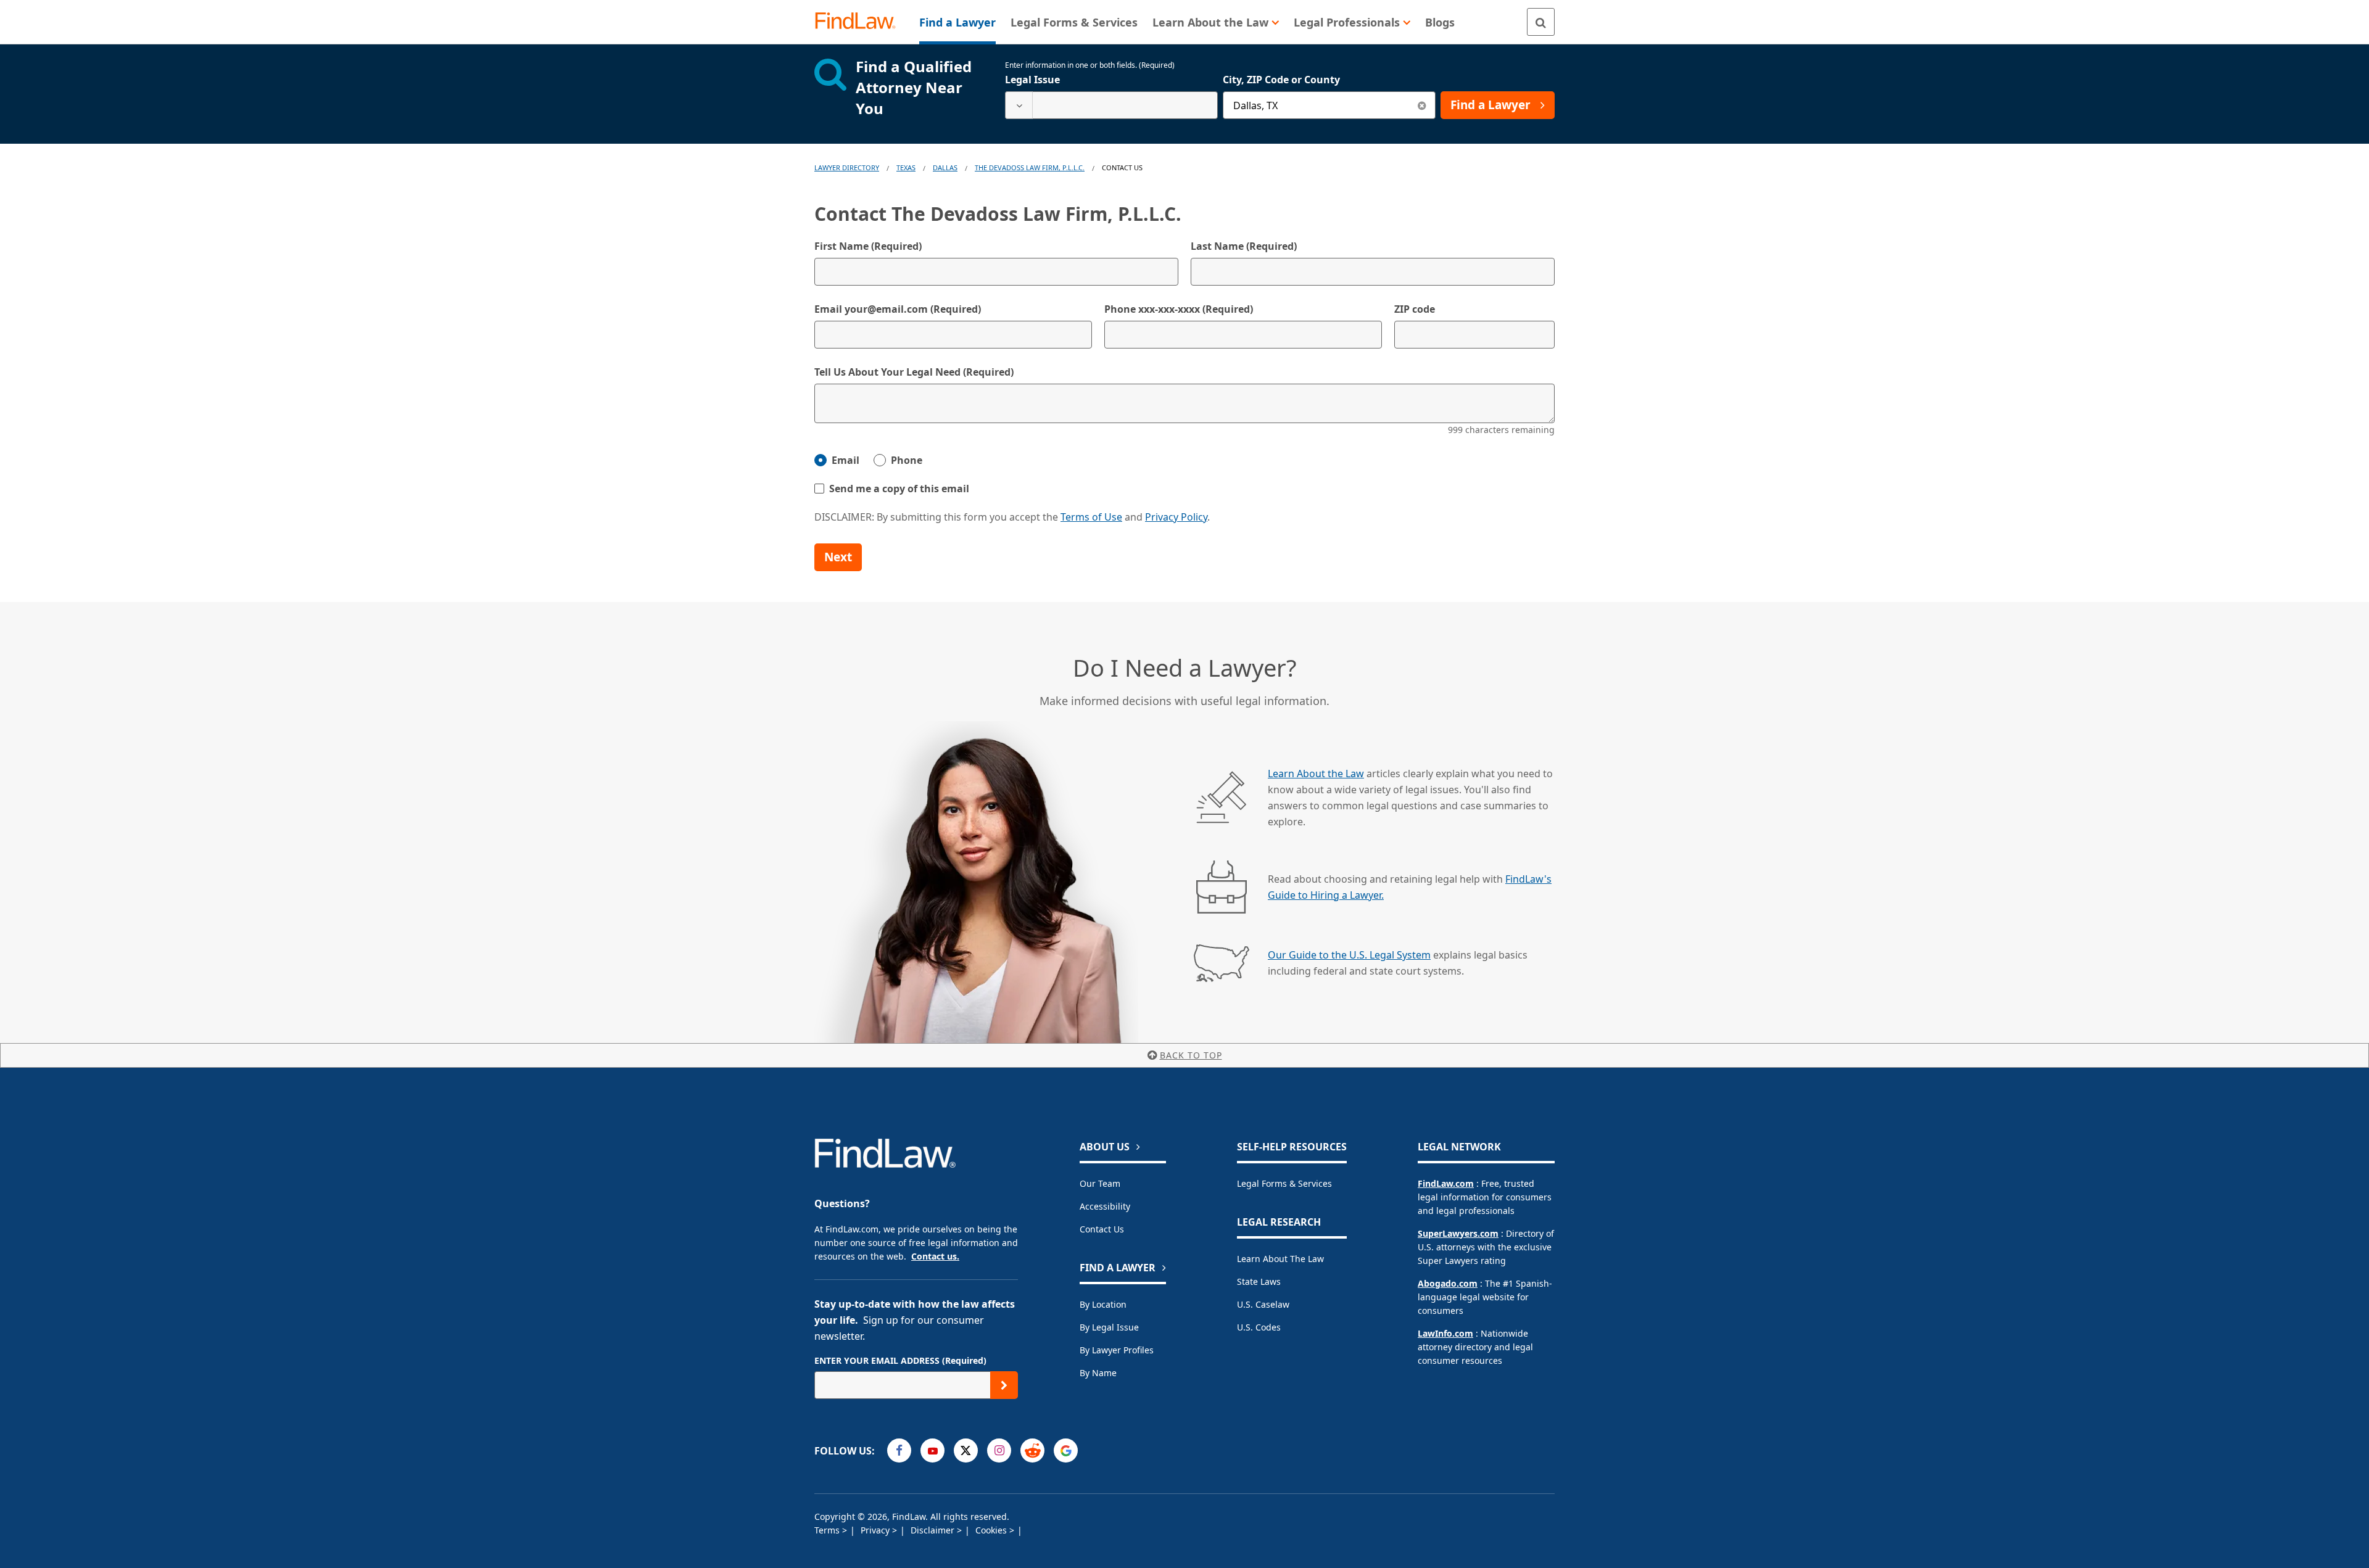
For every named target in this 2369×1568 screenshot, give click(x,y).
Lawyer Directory (847, 167)
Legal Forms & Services (1284, 1183)
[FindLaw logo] (860, 22)
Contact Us (1102, 1229)
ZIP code (1415, 309)
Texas (906, 167)
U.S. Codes (1259, 1327)
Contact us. (935, 1256)
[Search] (1541, 22)
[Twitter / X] (966, 1450)
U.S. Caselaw (1263, 1304)
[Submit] (1004, 1385)
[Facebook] (899, 1450)
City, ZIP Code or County (1281, 80)
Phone (907, 460)
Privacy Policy (1176, 517)
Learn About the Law (1316, 774)
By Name (1098, 1373)
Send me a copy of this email (899, 489)
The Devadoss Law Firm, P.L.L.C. (1030, 167)
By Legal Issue (1109, 1327)
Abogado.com (1448, 1283)
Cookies (992, 1530)
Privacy (876, 1530)
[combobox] (1111, 105)
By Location (1103, 1304)
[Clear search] (1422, 105)
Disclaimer (934, 1530)
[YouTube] (932, 1450)
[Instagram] (999, 1450)
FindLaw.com (1446, 1183)
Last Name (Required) (1244, 246)
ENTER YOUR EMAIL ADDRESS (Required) (900, 1360)
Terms (828, 1530)
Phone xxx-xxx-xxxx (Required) (1179, 309)
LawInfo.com (1445, 1333)
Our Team (1100, 1183)
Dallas (945, 167)
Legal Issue (1032, 80)
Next (838, 557)
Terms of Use (1091, 517)
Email (845, 460)
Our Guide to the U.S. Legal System (1349, 955)
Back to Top (1191, 1055)
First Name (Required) (868, 246)
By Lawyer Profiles (1117, 1350)
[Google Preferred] (1066, 1450)
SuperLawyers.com (1458, 1233)
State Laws (1259, 1281)
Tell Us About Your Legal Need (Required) (914, 372)
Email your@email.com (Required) (898, 309)
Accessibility (1105, 1206)
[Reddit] (1032, 1450)
